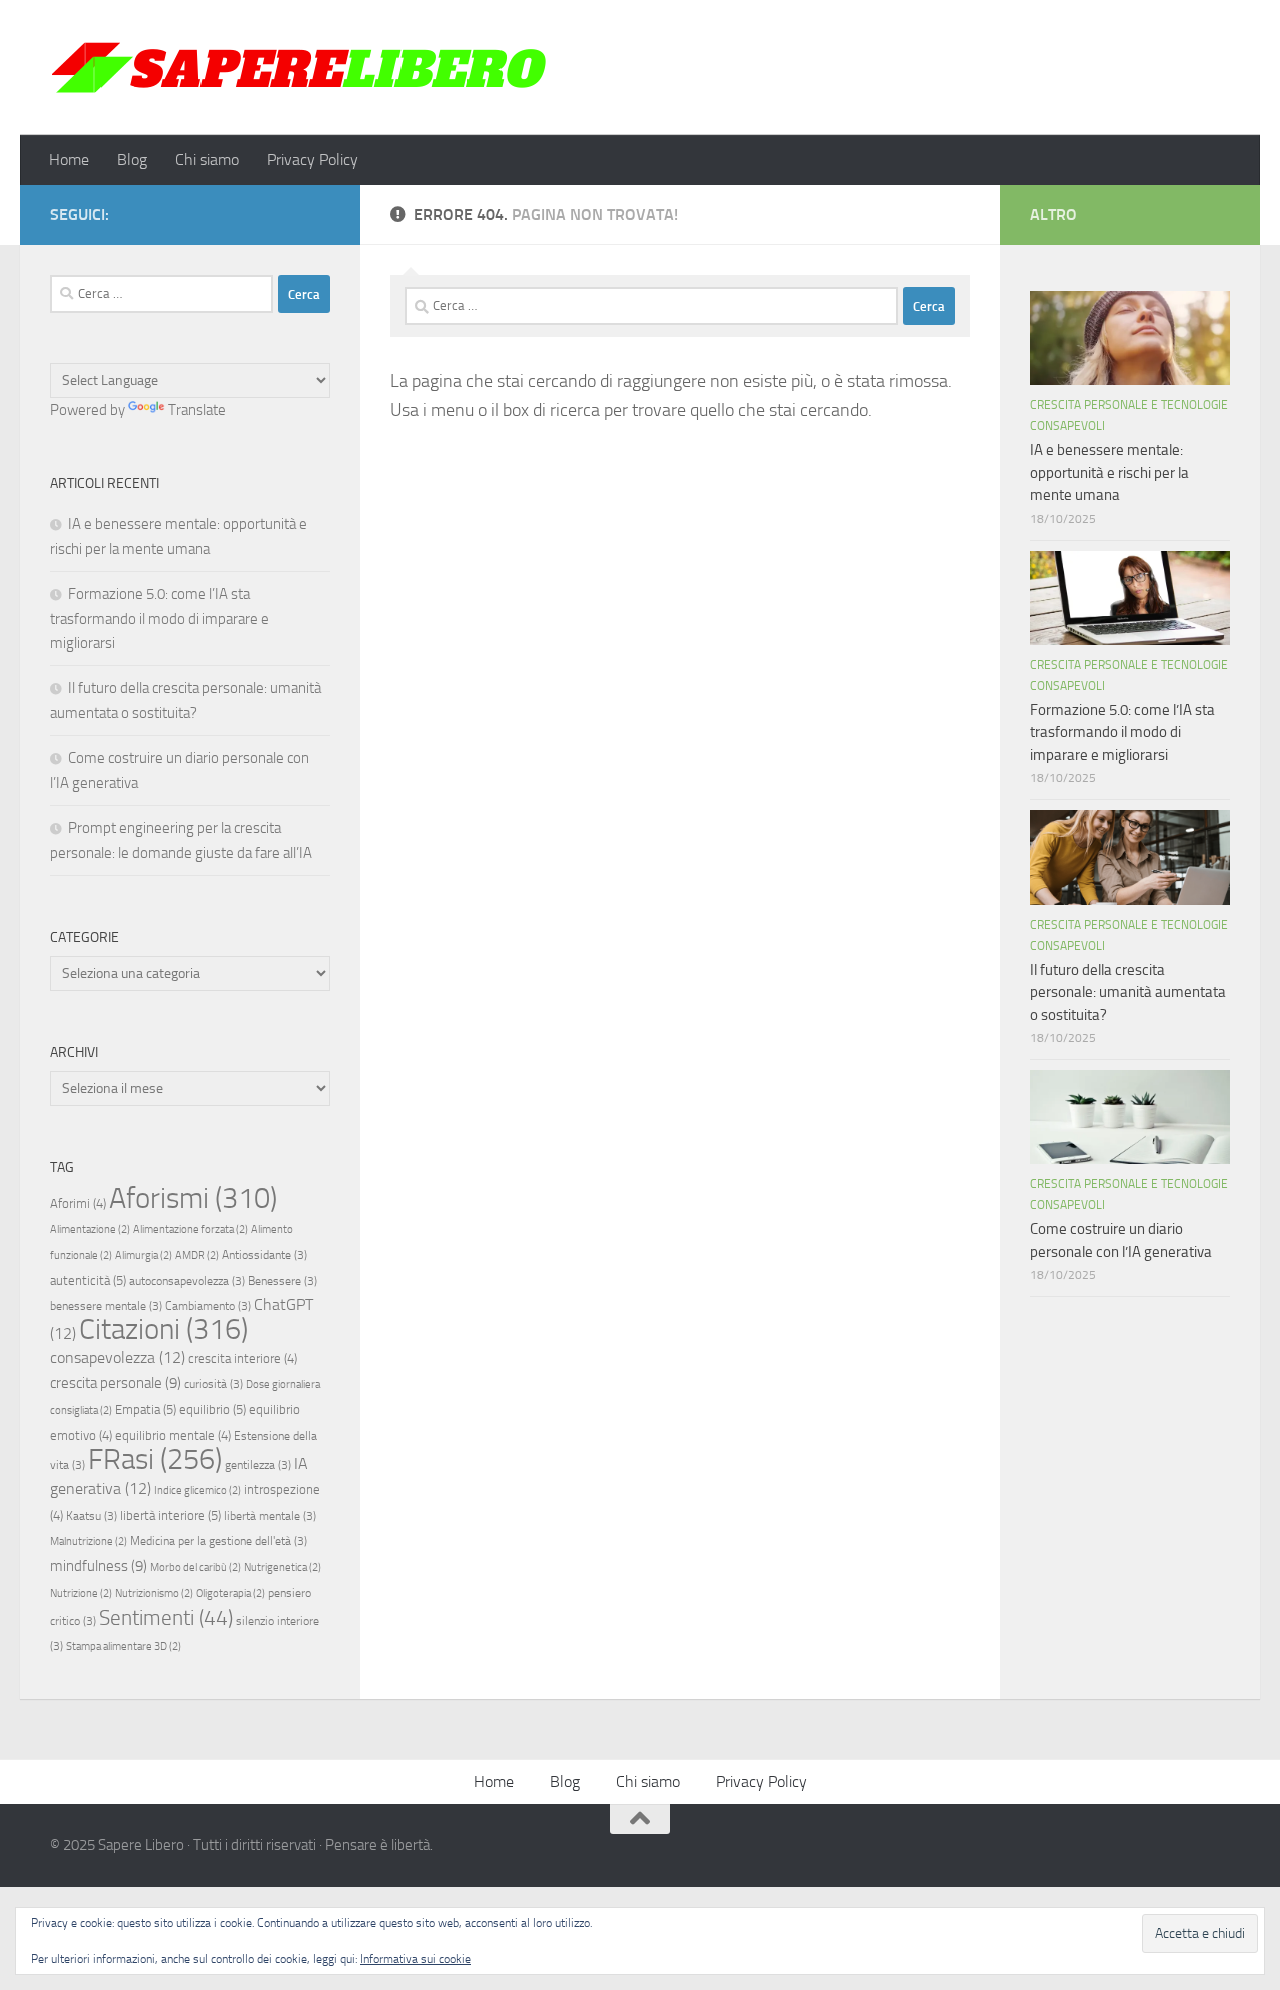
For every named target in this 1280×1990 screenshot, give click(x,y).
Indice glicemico (197, 1490)
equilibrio (212, 1409)
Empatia (145, 1409)
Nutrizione (81, 1593)
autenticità (88, 1280)
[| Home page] (299, 67)
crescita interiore (242, 1358)
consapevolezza (117, 1357)
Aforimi (78, 1203)
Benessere (282, 1281)
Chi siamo (207, 159)
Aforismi (193, 1198)
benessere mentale (106, 1306)
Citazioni (163, 1329)
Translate (197, 410)
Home (69, 159)
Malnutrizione (88, 1541)
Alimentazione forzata (190, 1229)
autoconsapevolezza (187, 1281)
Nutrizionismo (154, 1593)
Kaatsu (91, 1516)
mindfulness (98, 1566)
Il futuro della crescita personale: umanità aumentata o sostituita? (1128, 992)
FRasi (155, 1459)
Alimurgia (143, 1255)
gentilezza (258, 1465)
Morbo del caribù (195, 1567)
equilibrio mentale (173, 1435)
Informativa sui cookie (415, 1959)
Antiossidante (264, 1255)
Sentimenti (166, 1618)
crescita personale (115, 1383)
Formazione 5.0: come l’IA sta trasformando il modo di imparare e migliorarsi (159, 618)
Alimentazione (90, 1229)
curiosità (213, 1384)
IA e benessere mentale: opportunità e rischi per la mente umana (1109, 472)
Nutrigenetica (282, 1567)
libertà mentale (270, 1516)
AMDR (197, 1255)
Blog (132, 159)
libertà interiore (170, 1515)
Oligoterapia (230, 1593)
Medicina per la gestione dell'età (218, 1541)
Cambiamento (208, 1306)
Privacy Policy (312, 159)
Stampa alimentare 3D (123, 1646)
